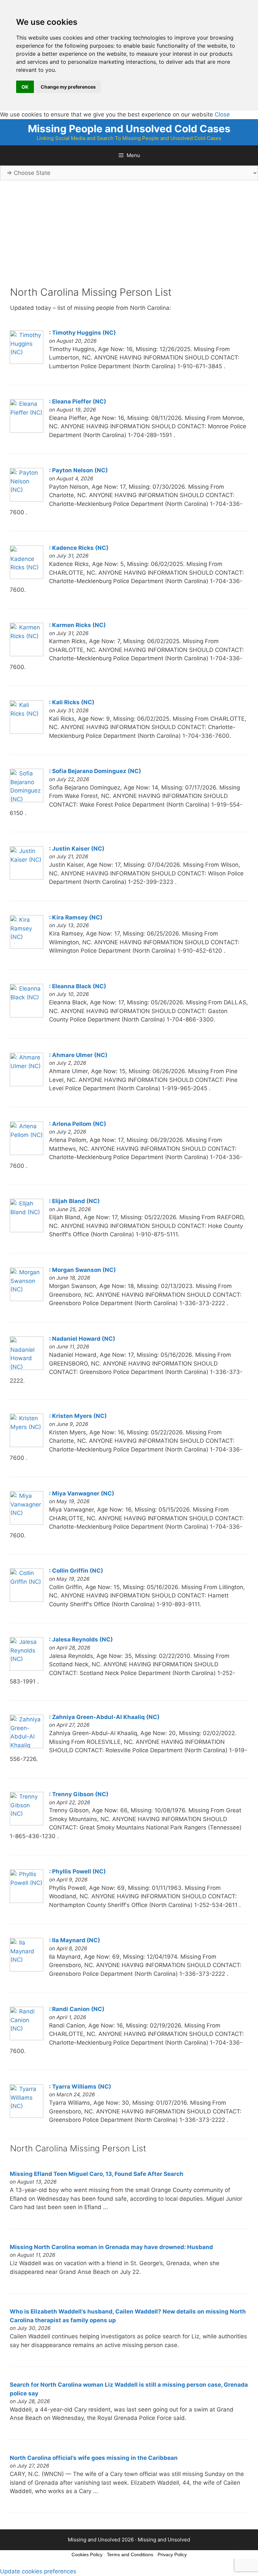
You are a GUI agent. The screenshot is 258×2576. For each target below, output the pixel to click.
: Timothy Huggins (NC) (82, 333)
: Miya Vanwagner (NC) (82, 1493)
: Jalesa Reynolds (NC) (81, 1639)
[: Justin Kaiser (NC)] (27, 878)
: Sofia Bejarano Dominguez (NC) (95, 771)
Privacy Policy (172, 2555)
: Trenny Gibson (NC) (79, 1794)
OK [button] (25, 87)
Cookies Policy (87, 2555)
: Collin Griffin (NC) (76, 1571)
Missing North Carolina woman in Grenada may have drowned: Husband (111, 2247)
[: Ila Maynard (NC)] (27, 1969)
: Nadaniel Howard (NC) (82, 1339)
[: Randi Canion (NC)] (27, 2038)
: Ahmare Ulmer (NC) (78, 1055)
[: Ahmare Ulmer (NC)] (27, 1084)
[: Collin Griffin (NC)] (27, 1600)
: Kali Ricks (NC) (72, 702)
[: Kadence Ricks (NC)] (27, 577)
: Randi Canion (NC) (77, 2009)
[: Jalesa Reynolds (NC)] (27, 1669)
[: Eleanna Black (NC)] (27, 1015)
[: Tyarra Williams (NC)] (27, 2116)
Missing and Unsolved (164, 2540)
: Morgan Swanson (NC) (82, 1270)
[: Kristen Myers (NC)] (27, 1445)
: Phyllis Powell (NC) (77, 1871)
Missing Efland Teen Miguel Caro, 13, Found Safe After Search (97, 2174)
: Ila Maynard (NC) (75, 1940)
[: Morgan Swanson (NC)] (27, 1299)
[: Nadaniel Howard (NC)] (27, 1368)
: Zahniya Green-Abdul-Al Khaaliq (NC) (104, 1717)
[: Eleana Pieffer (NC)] (27, 431)
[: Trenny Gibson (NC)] (27, 1823)
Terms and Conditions (130, 2555)
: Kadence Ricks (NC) (79, 548)
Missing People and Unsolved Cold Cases (129, 129)
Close (222, 114)
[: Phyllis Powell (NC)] (27, 1901)
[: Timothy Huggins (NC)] (27, 362)
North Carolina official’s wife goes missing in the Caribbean (94, 2458)
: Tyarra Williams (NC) (80, 2087)
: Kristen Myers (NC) (78, 1416)
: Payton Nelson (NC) (78, 470)
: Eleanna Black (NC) (78, 986)
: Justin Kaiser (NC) (77, 849)
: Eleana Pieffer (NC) (78, 401)
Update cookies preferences (38, 2571)
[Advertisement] (129, 239)
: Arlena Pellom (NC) (78, 1124)
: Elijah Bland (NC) (74, 1201)
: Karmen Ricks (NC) (77, 625)
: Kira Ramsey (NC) (76, 917)
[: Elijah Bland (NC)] (27, 1230)
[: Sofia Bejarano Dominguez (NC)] (27, 800)
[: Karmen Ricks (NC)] (27, 654)
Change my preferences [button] (68, 87)
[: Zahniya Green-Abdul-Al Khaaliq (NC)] (27, 1746)
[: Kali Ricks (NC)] (27, 732)
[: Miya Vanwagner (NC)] (27, 1523)
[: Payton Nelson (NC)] (27, 499)
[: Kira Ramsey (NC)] (27, 947)
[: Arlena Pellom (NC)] (27, 1153)
